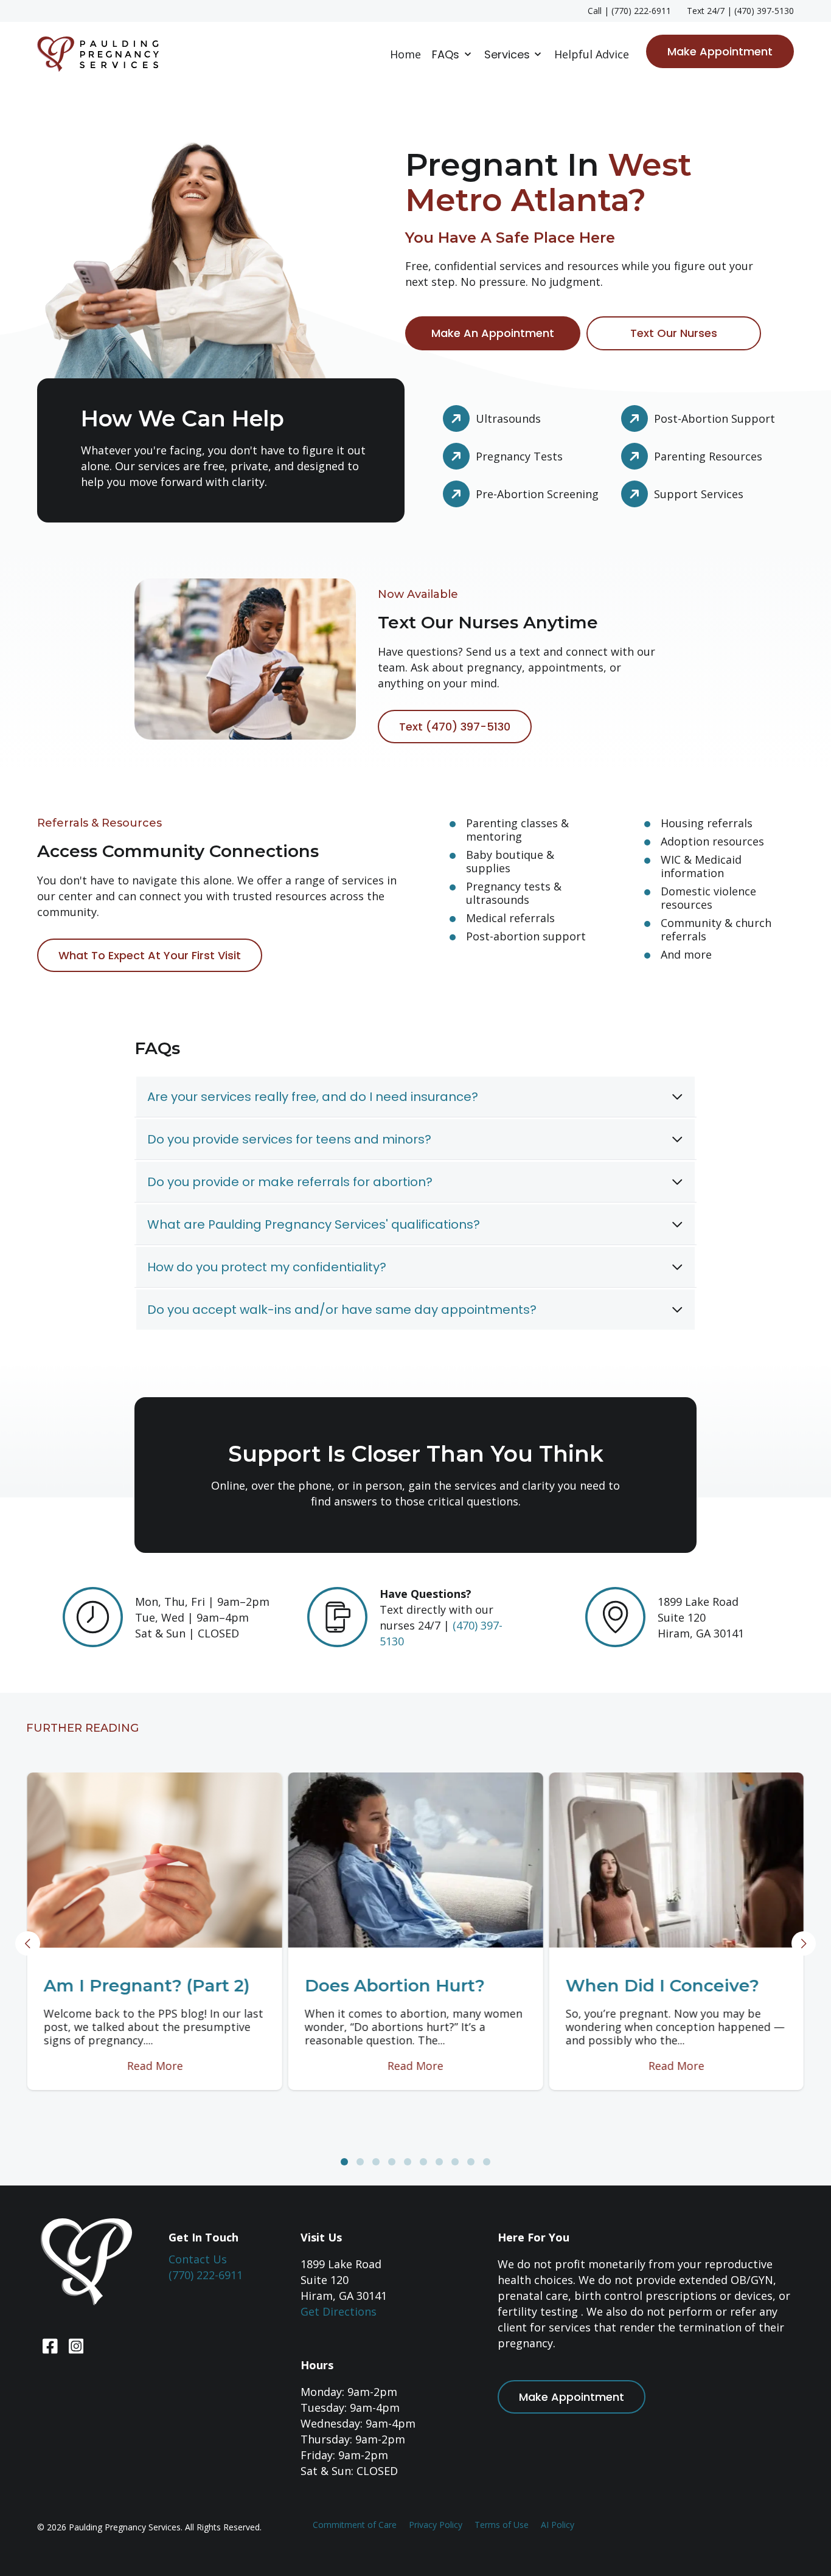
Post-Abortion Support (715, 418)
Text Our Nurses (674, 333)
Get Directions (339, 2311)
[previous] (28, 1944)
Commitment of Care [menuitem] (355, 2525)
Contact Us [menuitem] (198, 2259)
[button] (344, 2162)
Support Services (699, 494)
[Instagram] (74, 2346)
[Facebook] (50, 2346)
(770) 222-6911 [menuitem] (206, 2275)
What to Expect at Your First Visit (150, 955)
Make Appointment (720, 51)
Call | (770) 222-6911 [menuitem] (629, 11)
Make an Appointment (493, 333)
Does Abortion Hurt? (395, 1985)
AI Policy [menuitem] (558, 2525)
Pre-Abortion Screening (537, 494)
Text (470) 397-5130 (455, 727)
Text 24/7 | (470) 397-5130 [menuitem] (740, 11)
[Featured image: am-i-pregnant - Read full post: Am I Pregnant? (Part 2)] (155, 1860)
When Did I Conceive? (662, 1985)
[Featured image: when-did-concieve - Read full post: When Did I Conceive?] (676, 1860)
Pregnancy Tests (519, 456)
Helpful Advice (592, 54)
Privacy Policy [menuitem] (436, 2525)
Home (405, 54)
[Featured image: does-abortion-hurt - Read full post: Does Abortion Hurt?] (416, 1860)
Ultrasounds (508, 418)
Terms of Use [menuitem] (502, 2525)
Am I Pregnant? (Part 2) (147, 1985)
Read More (155, 2066)
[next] (804, 1944)
